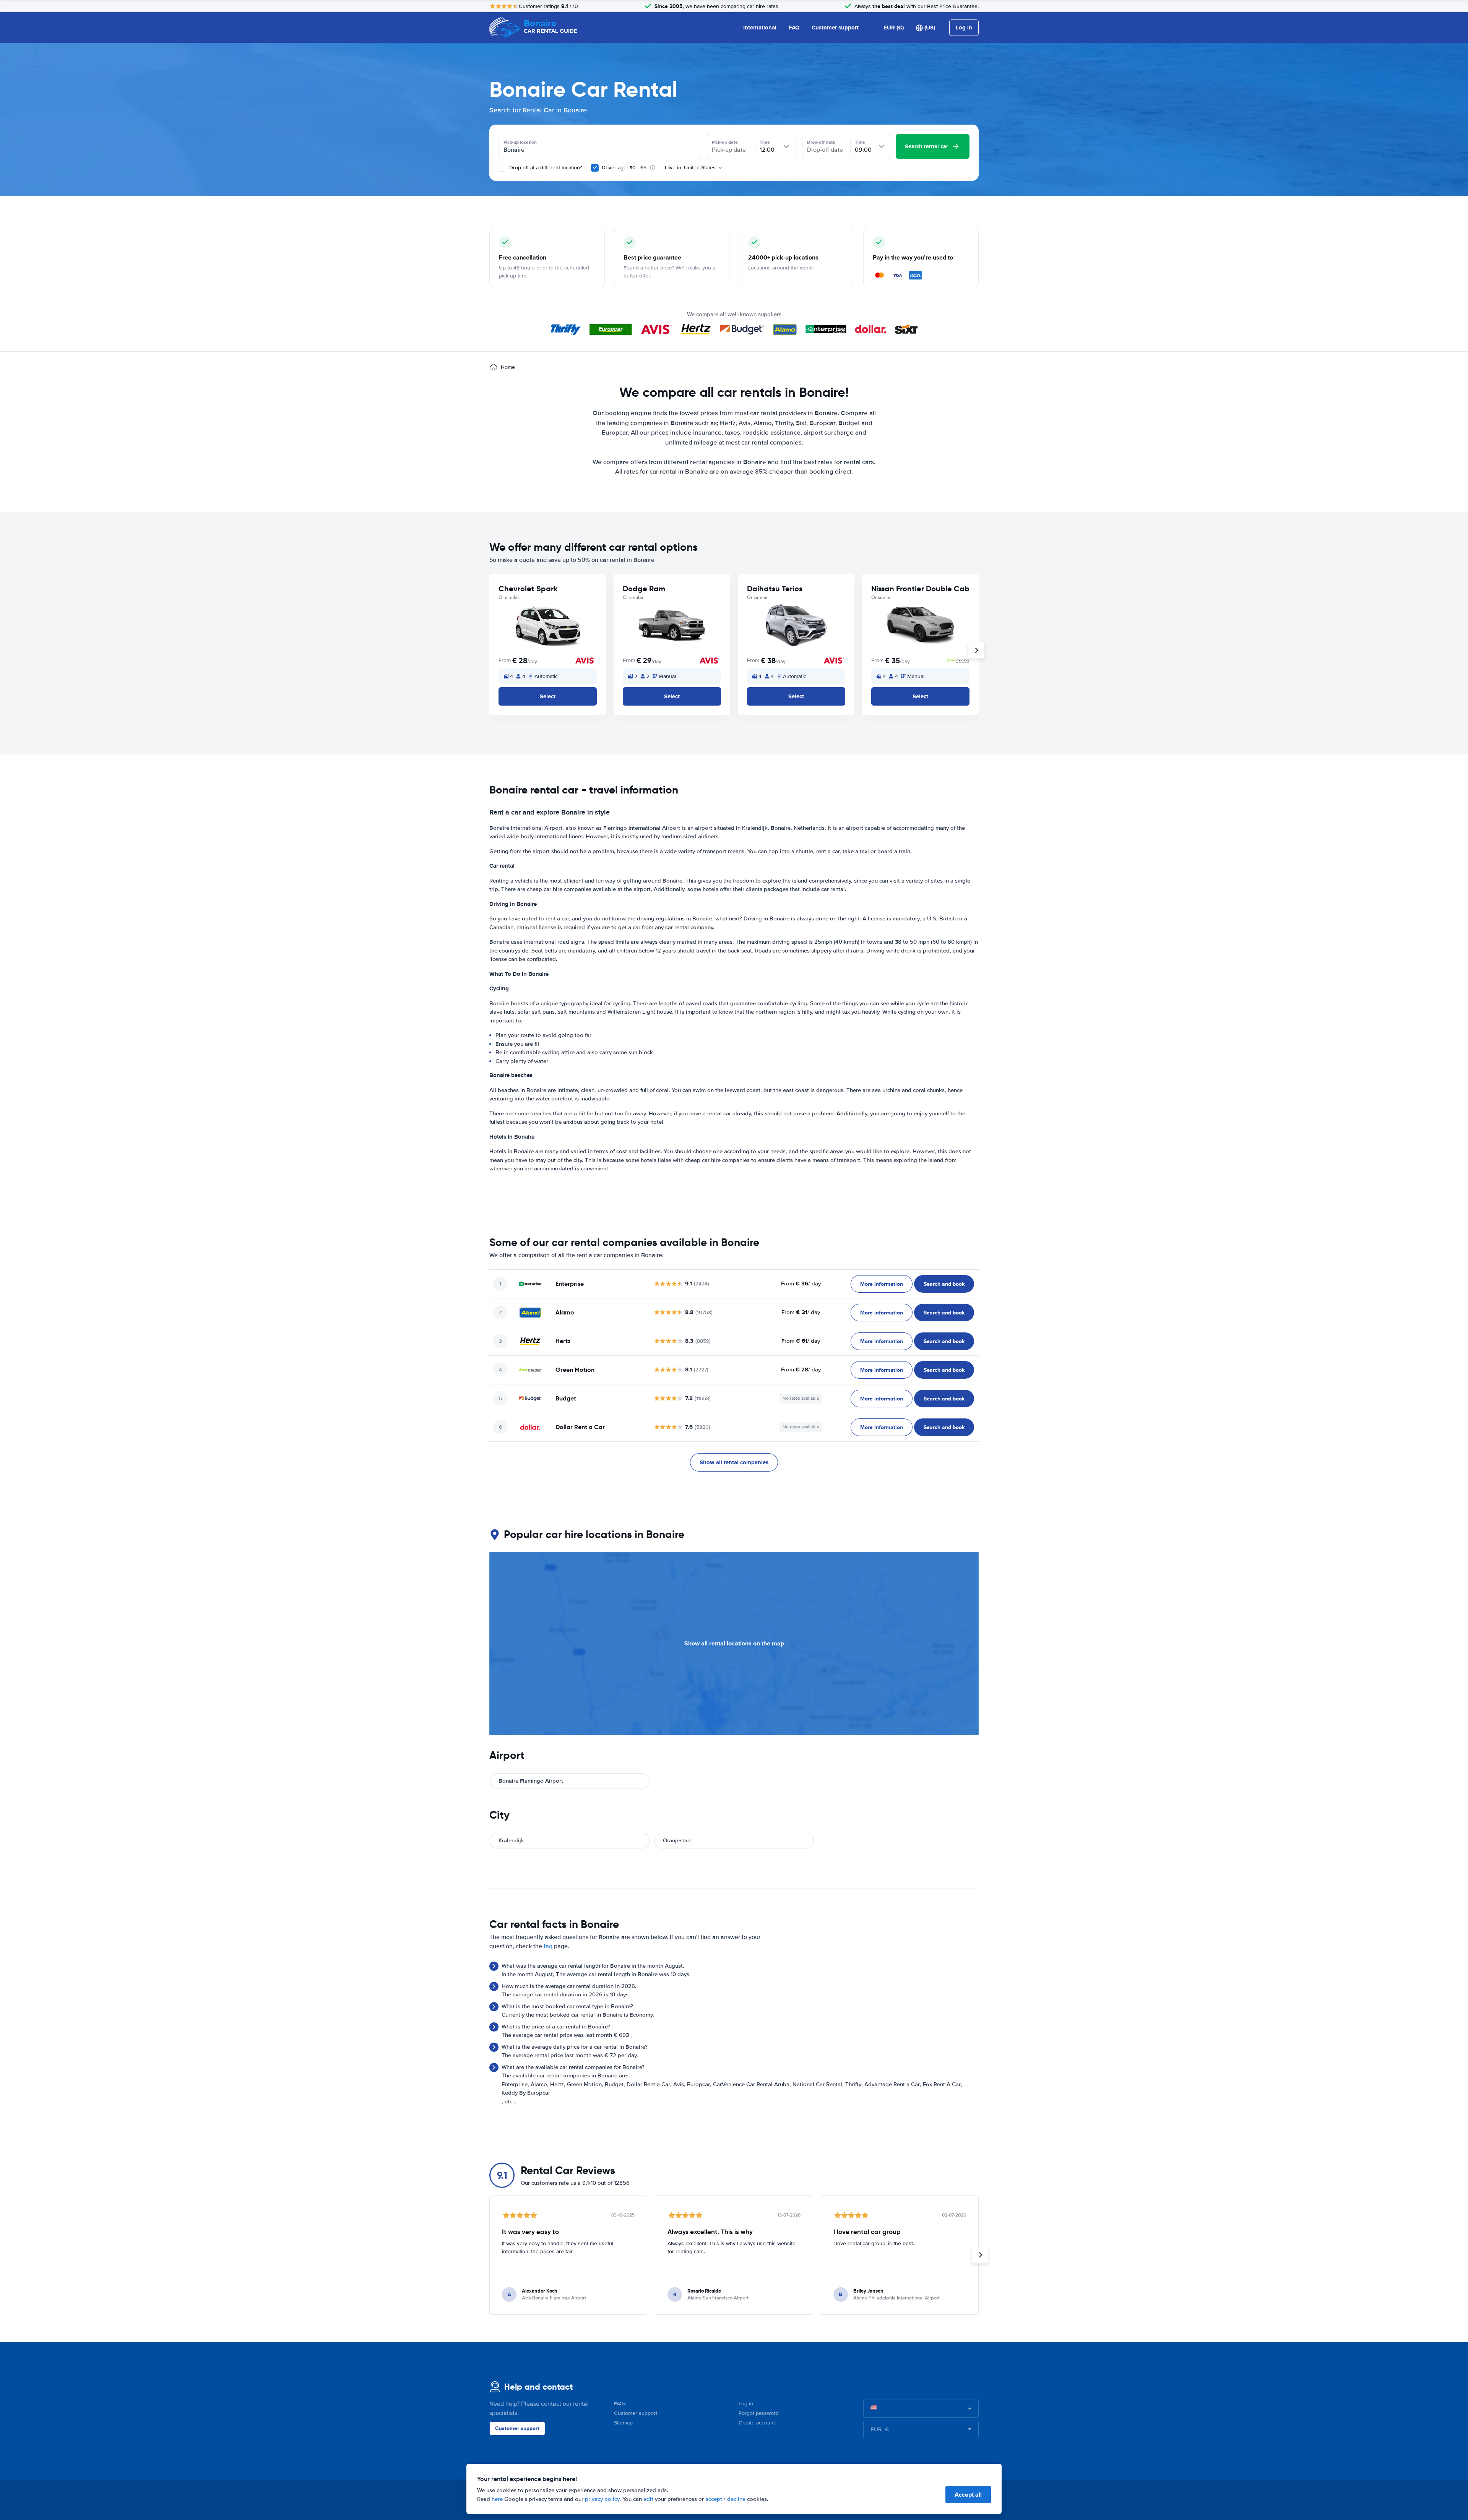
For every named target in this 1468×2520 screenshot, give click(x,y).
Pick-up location (520, 142)
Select (548, 696)
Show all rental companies (734, 1462)
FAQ (794, 28)
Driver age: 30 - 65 (624, 168)
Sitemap (623, 2423)
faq (548, 1946)
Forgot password (759, 2413)
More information (882, 1284)
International (760, 28)
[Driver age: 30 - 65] (595, 168)
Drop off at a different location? (545, 168)
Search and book (944, 1284)
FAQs (620, 2404)
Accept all (968, 2495)
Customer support (835, 28)
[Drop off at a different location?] (502, 168)
